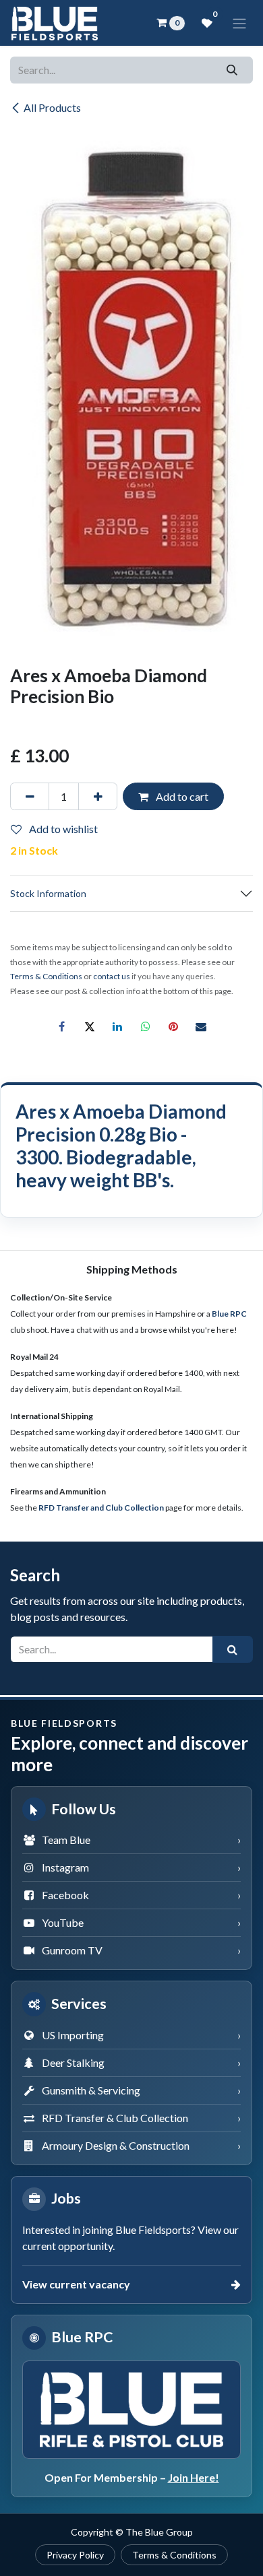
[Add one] (98, 796)
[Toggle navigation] (239, 23)
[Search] (232, 70)
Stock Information (48, 893)
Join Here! (194, 2477)
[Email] (201, 1026)
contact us (112, 976)
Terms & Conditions (174, 2555)
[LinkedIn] (117, 1026)
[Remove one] (30, 796)
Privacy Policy (75, 2555)
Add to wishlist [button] (62, 829)
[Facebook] (62, 1026)
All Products (52, 107)
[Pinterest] (173, 1026)
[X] (90, 1026)
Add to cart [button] (181, 796)
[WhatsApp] (146, 1026)
